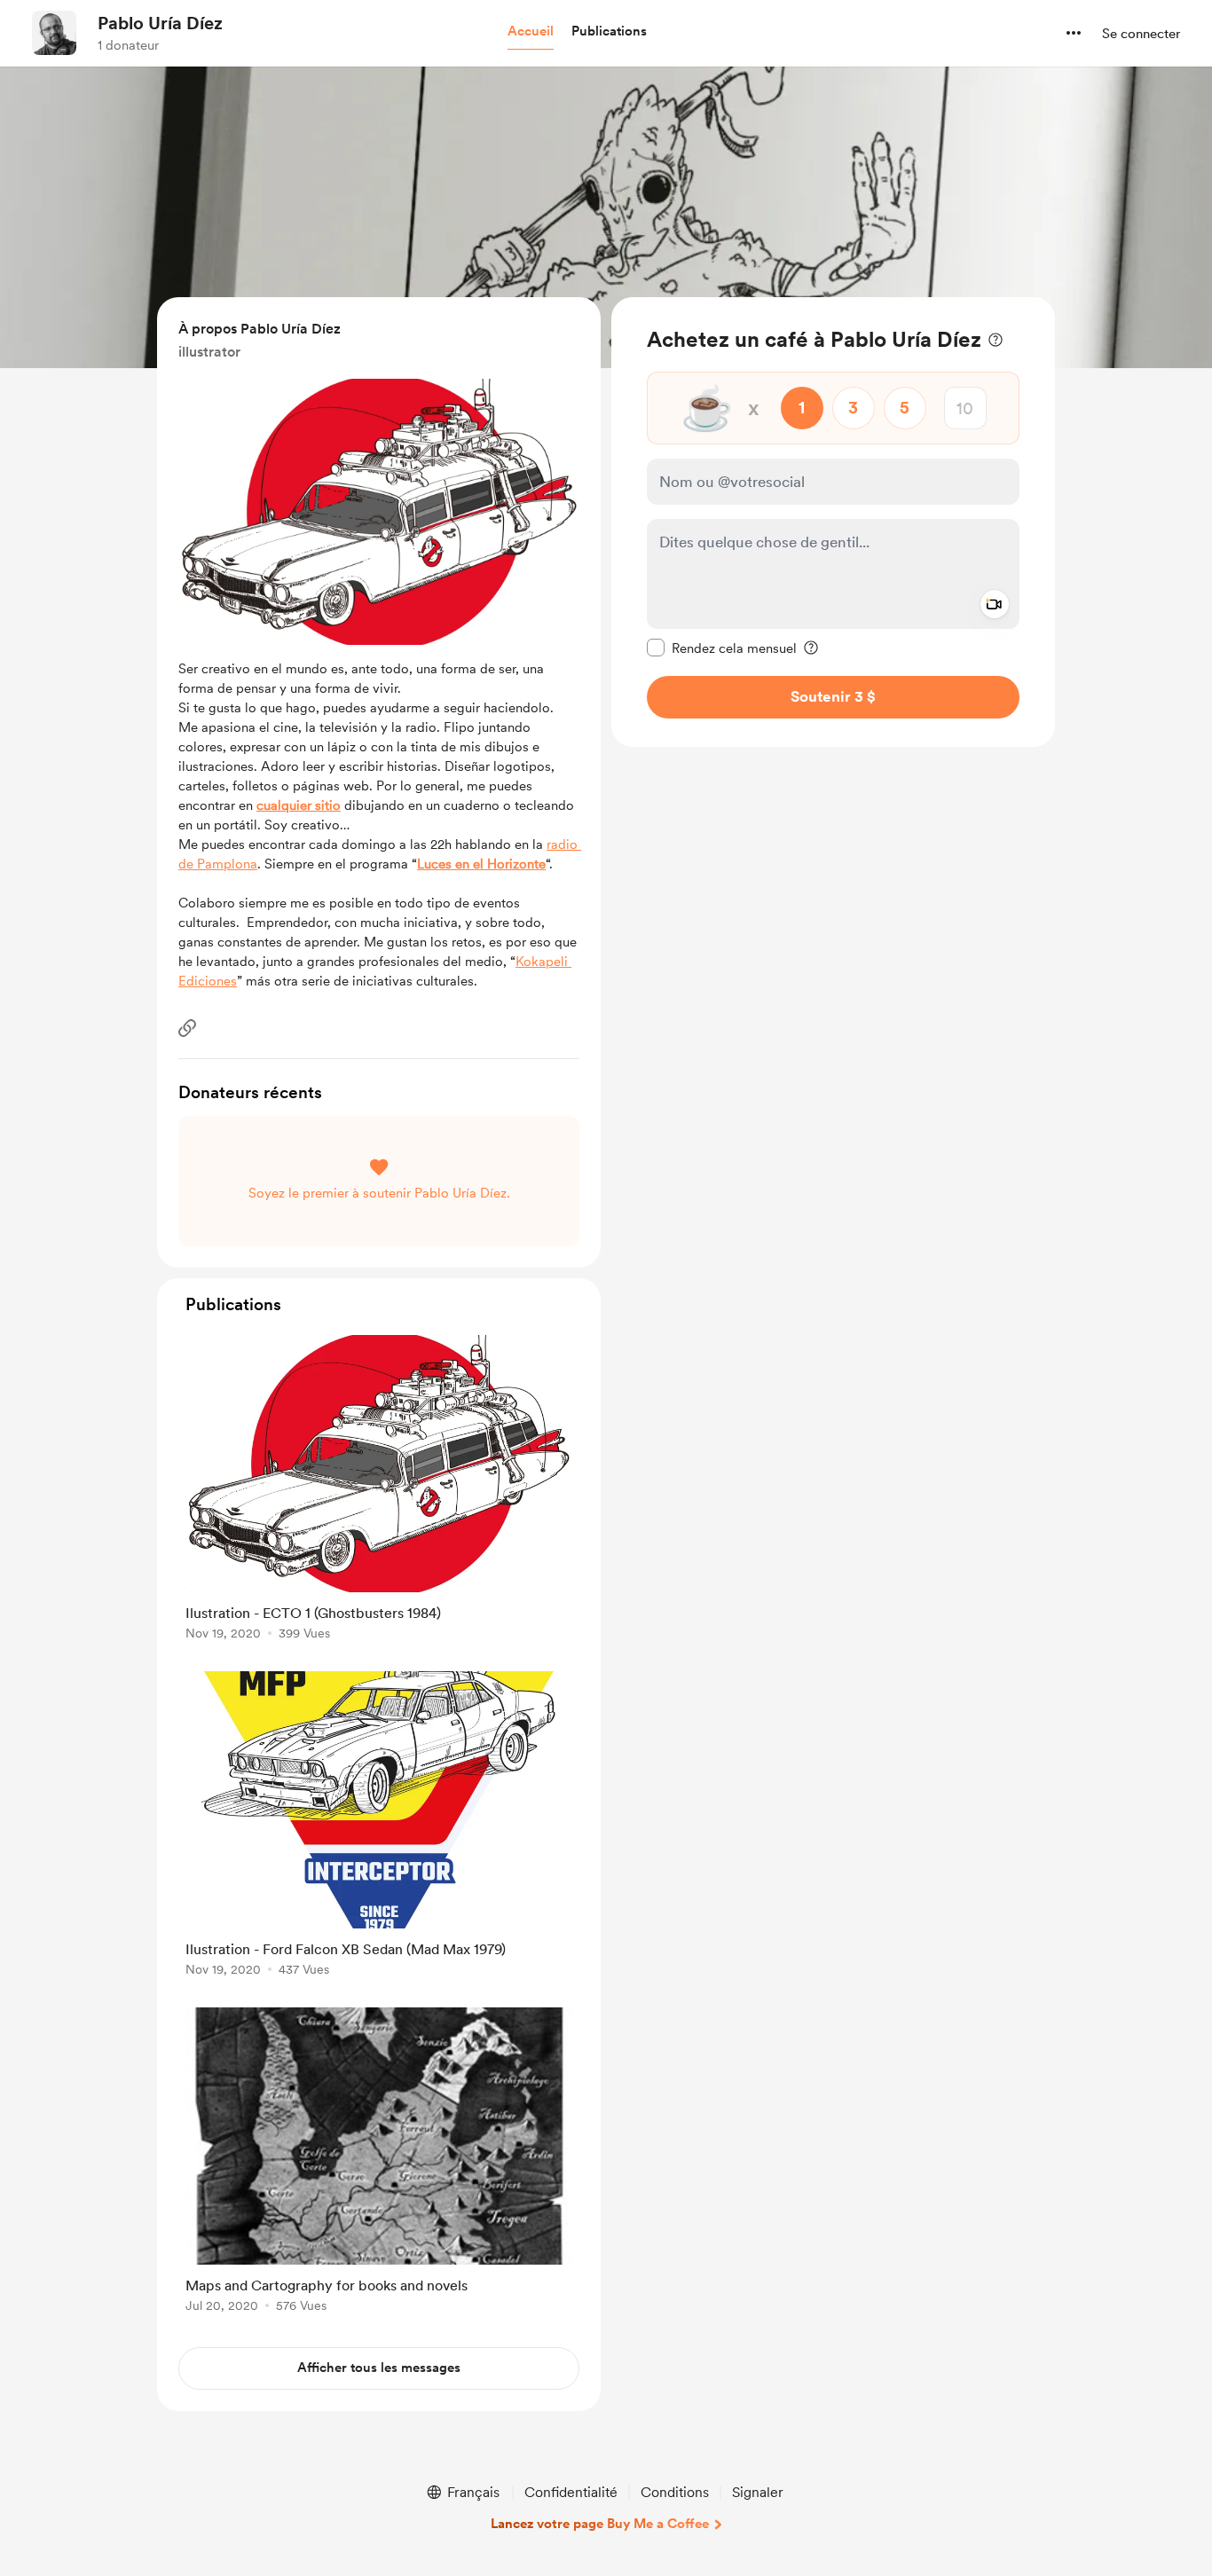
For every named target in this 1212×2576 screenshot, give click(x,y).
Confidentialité (571, 2492)
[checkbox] (722, 648)
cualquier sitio (299, 805)
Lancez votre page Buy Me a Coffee (600, 2524)
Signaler (758, 2492)
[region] (833, 522)
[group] (379, 1491)
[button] (531, 32)
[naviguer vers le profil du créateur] (54, 33)
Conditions (675, 2492)
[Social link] (187, 1028)
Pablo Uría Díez (160, 23)
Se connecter (1141, 34)
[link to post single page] (379, 1491)
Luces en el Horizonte (481, 864)
